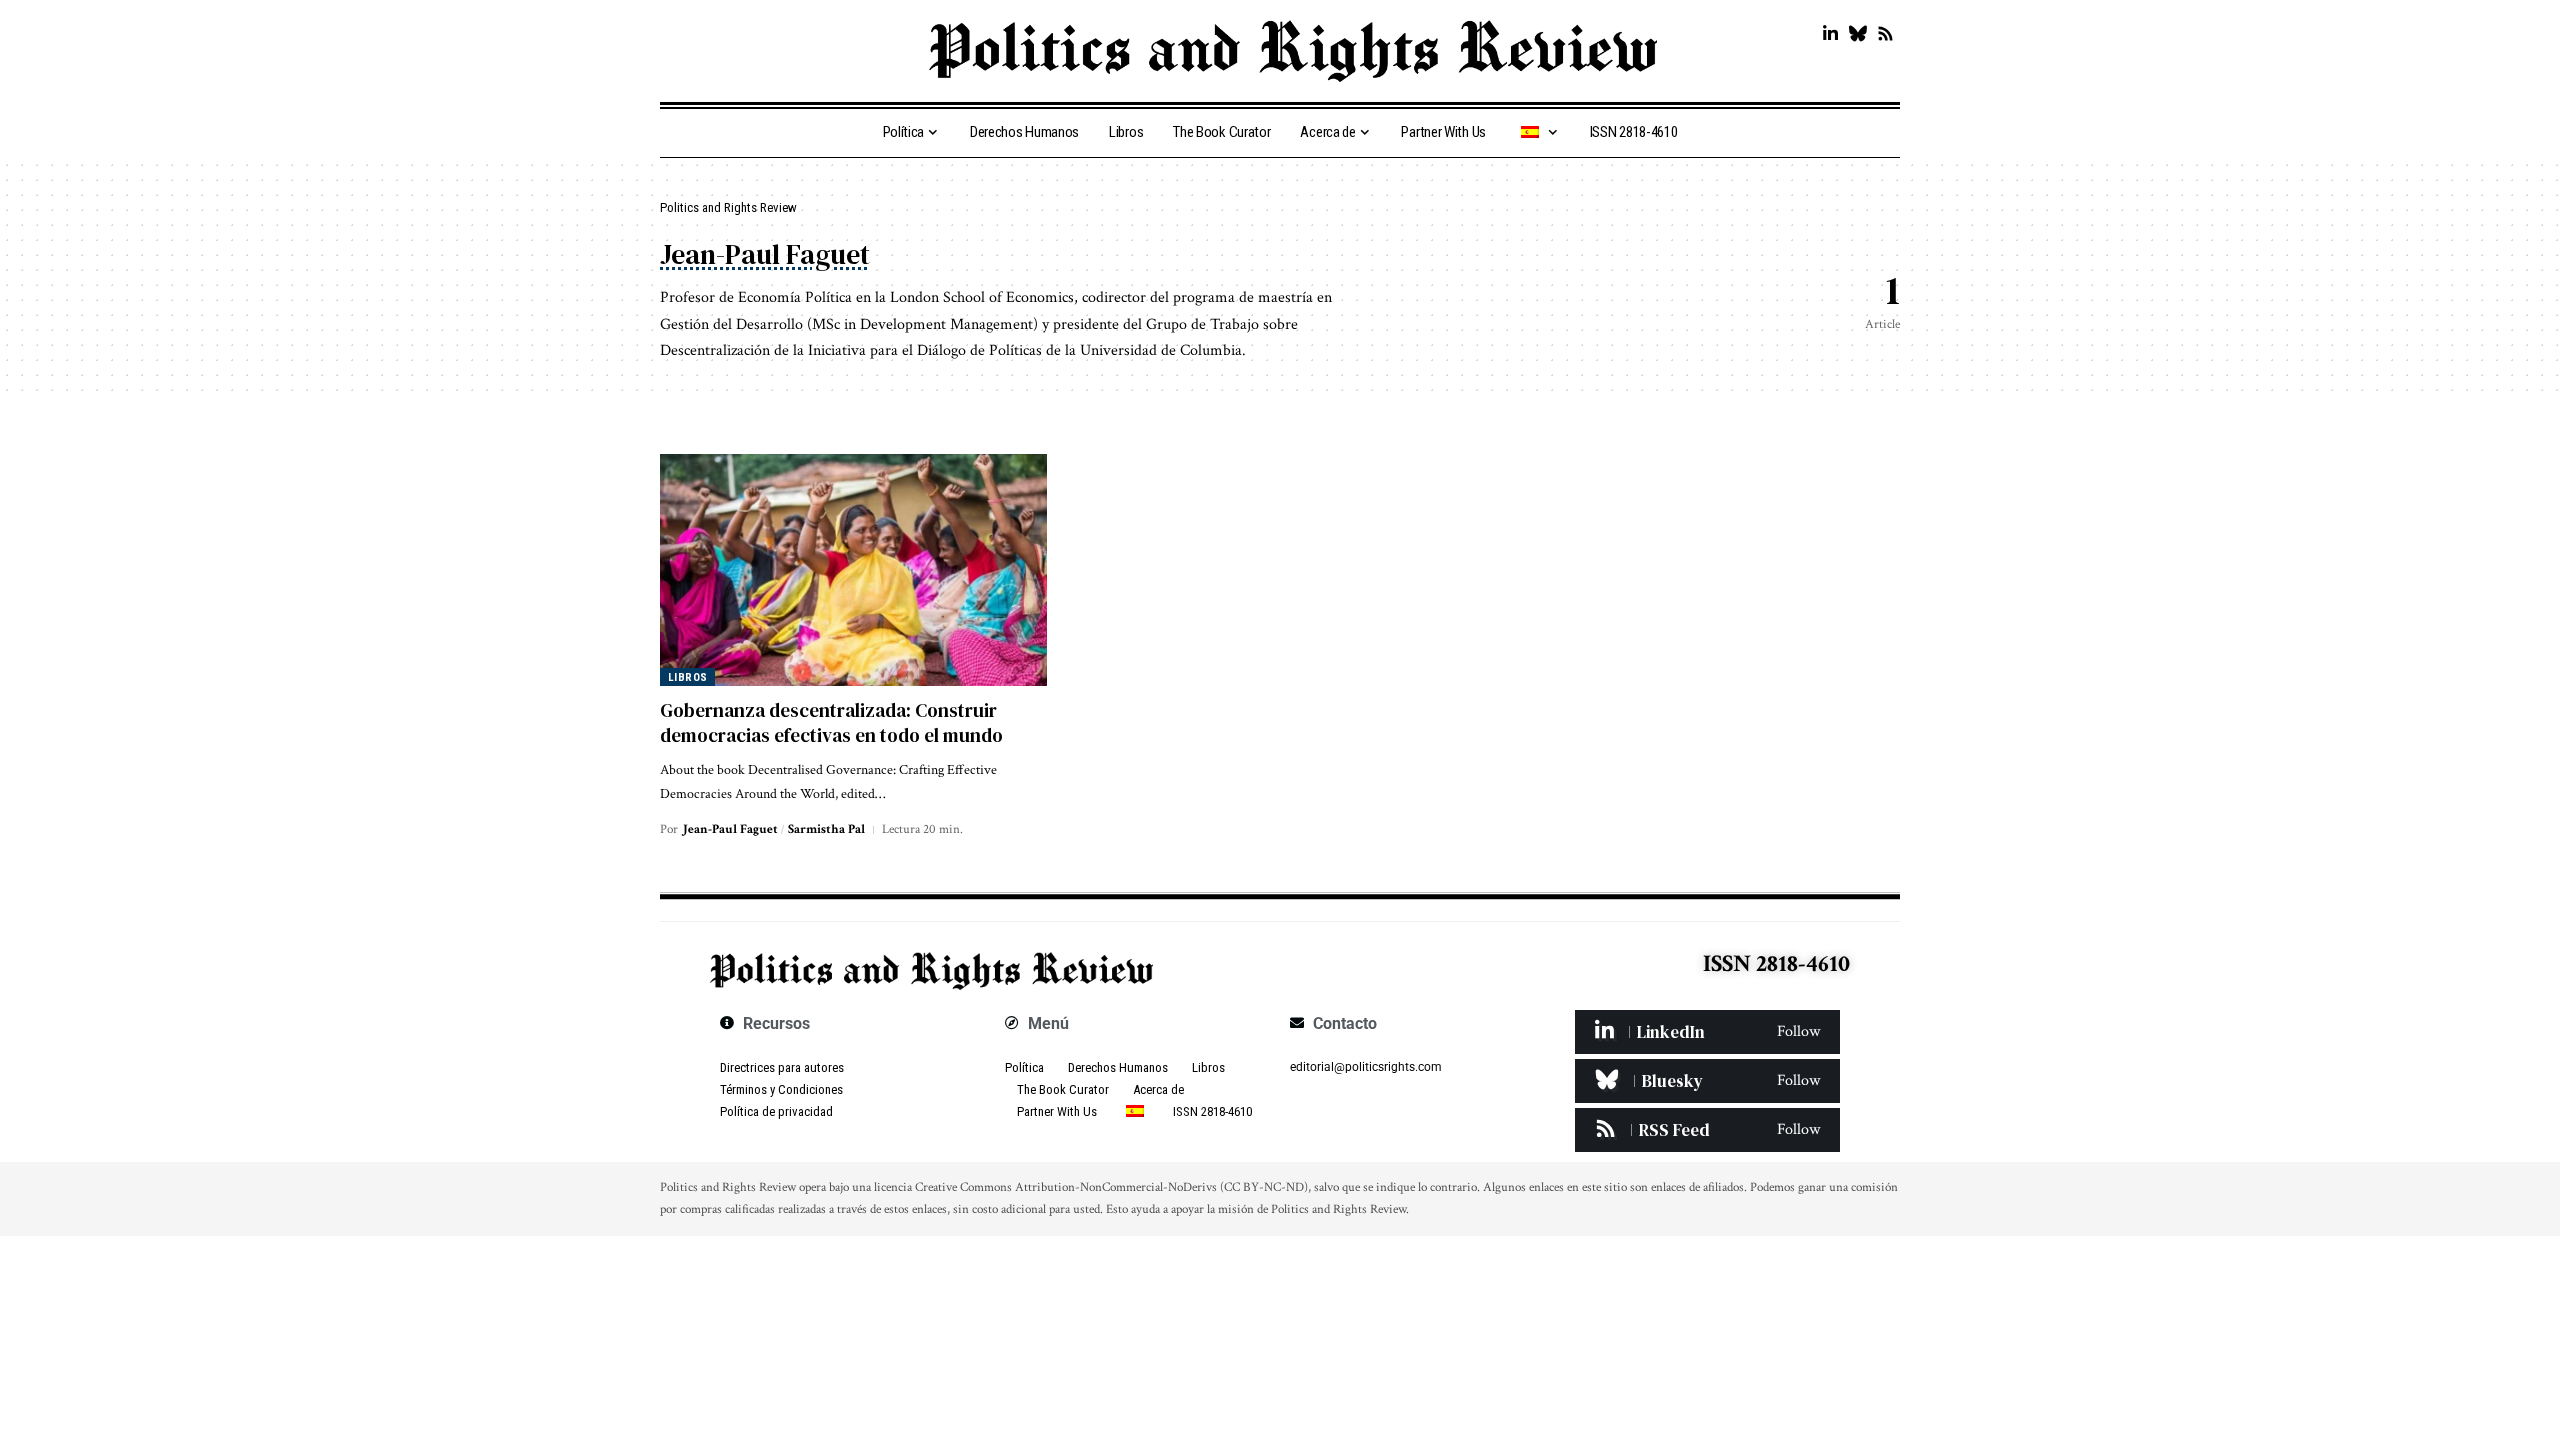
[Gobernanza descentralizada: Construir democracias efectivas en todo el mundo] (853, 570)
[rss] (1707, 1130)
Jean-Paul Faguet (730, 829)
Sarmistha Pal (826, 829)
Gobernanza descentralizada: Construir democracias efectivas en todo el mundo (831, 722)
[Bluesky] (1857, 34)
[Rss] (1885, 34)
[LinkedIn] (1830, 34)
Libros (688, 677)
